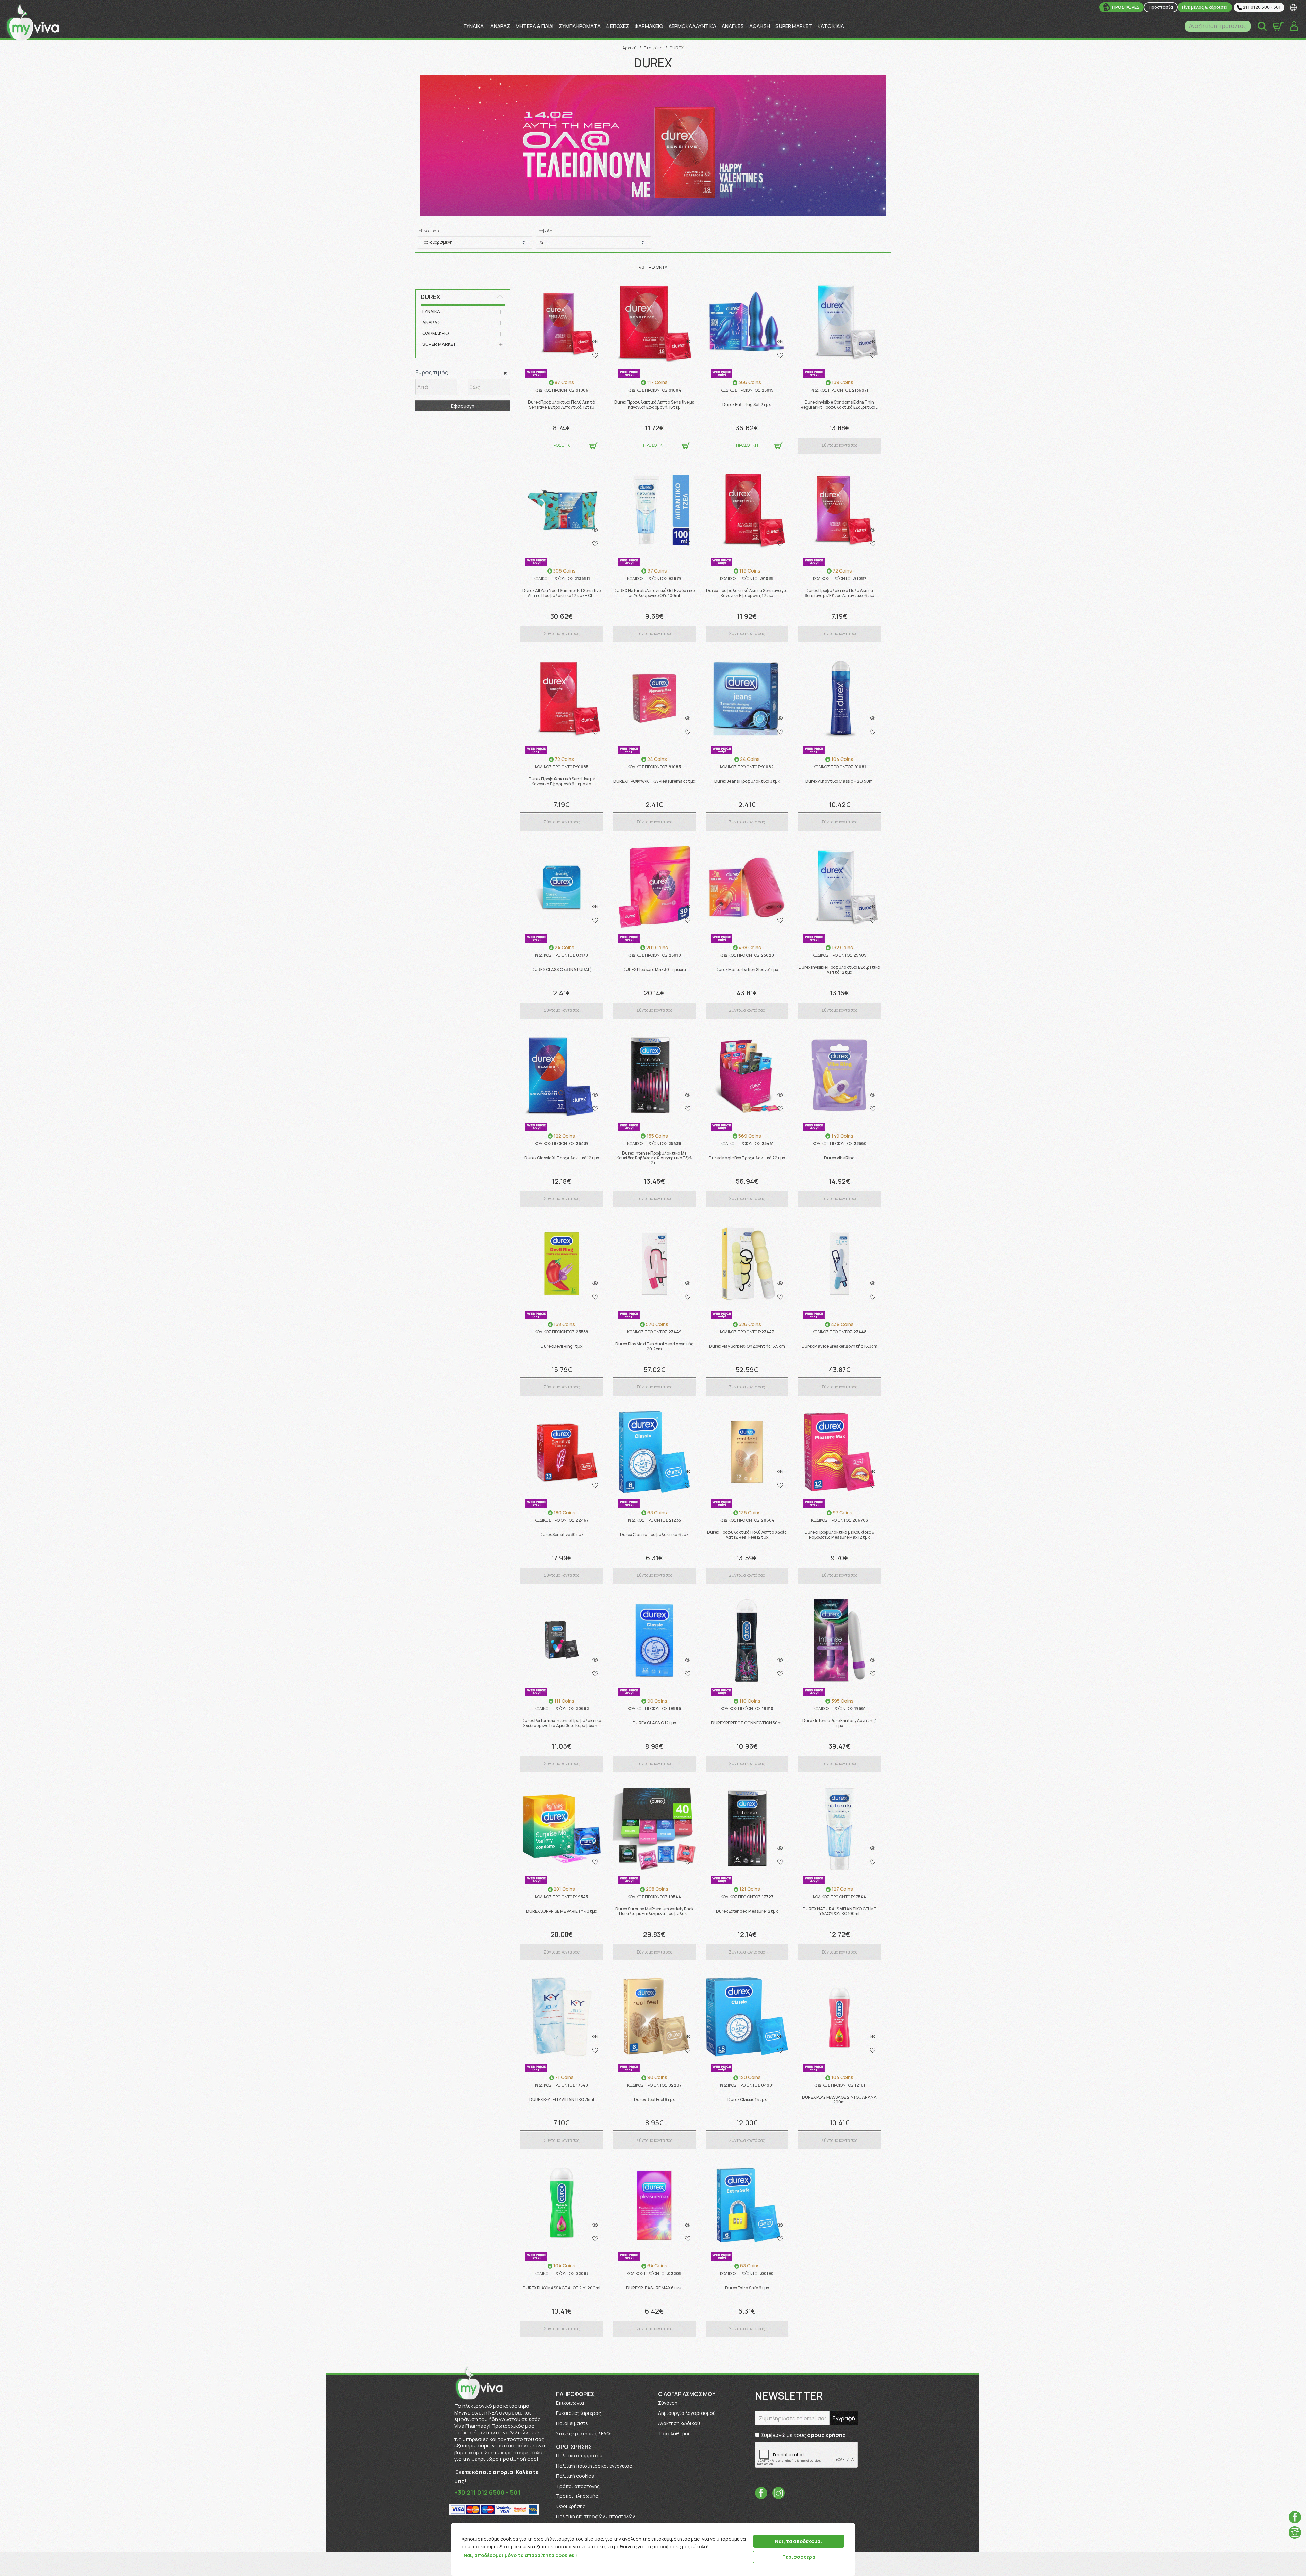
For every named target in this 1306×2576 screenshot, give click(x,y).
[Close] (848, 2528)
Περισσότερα (799, 2557)
